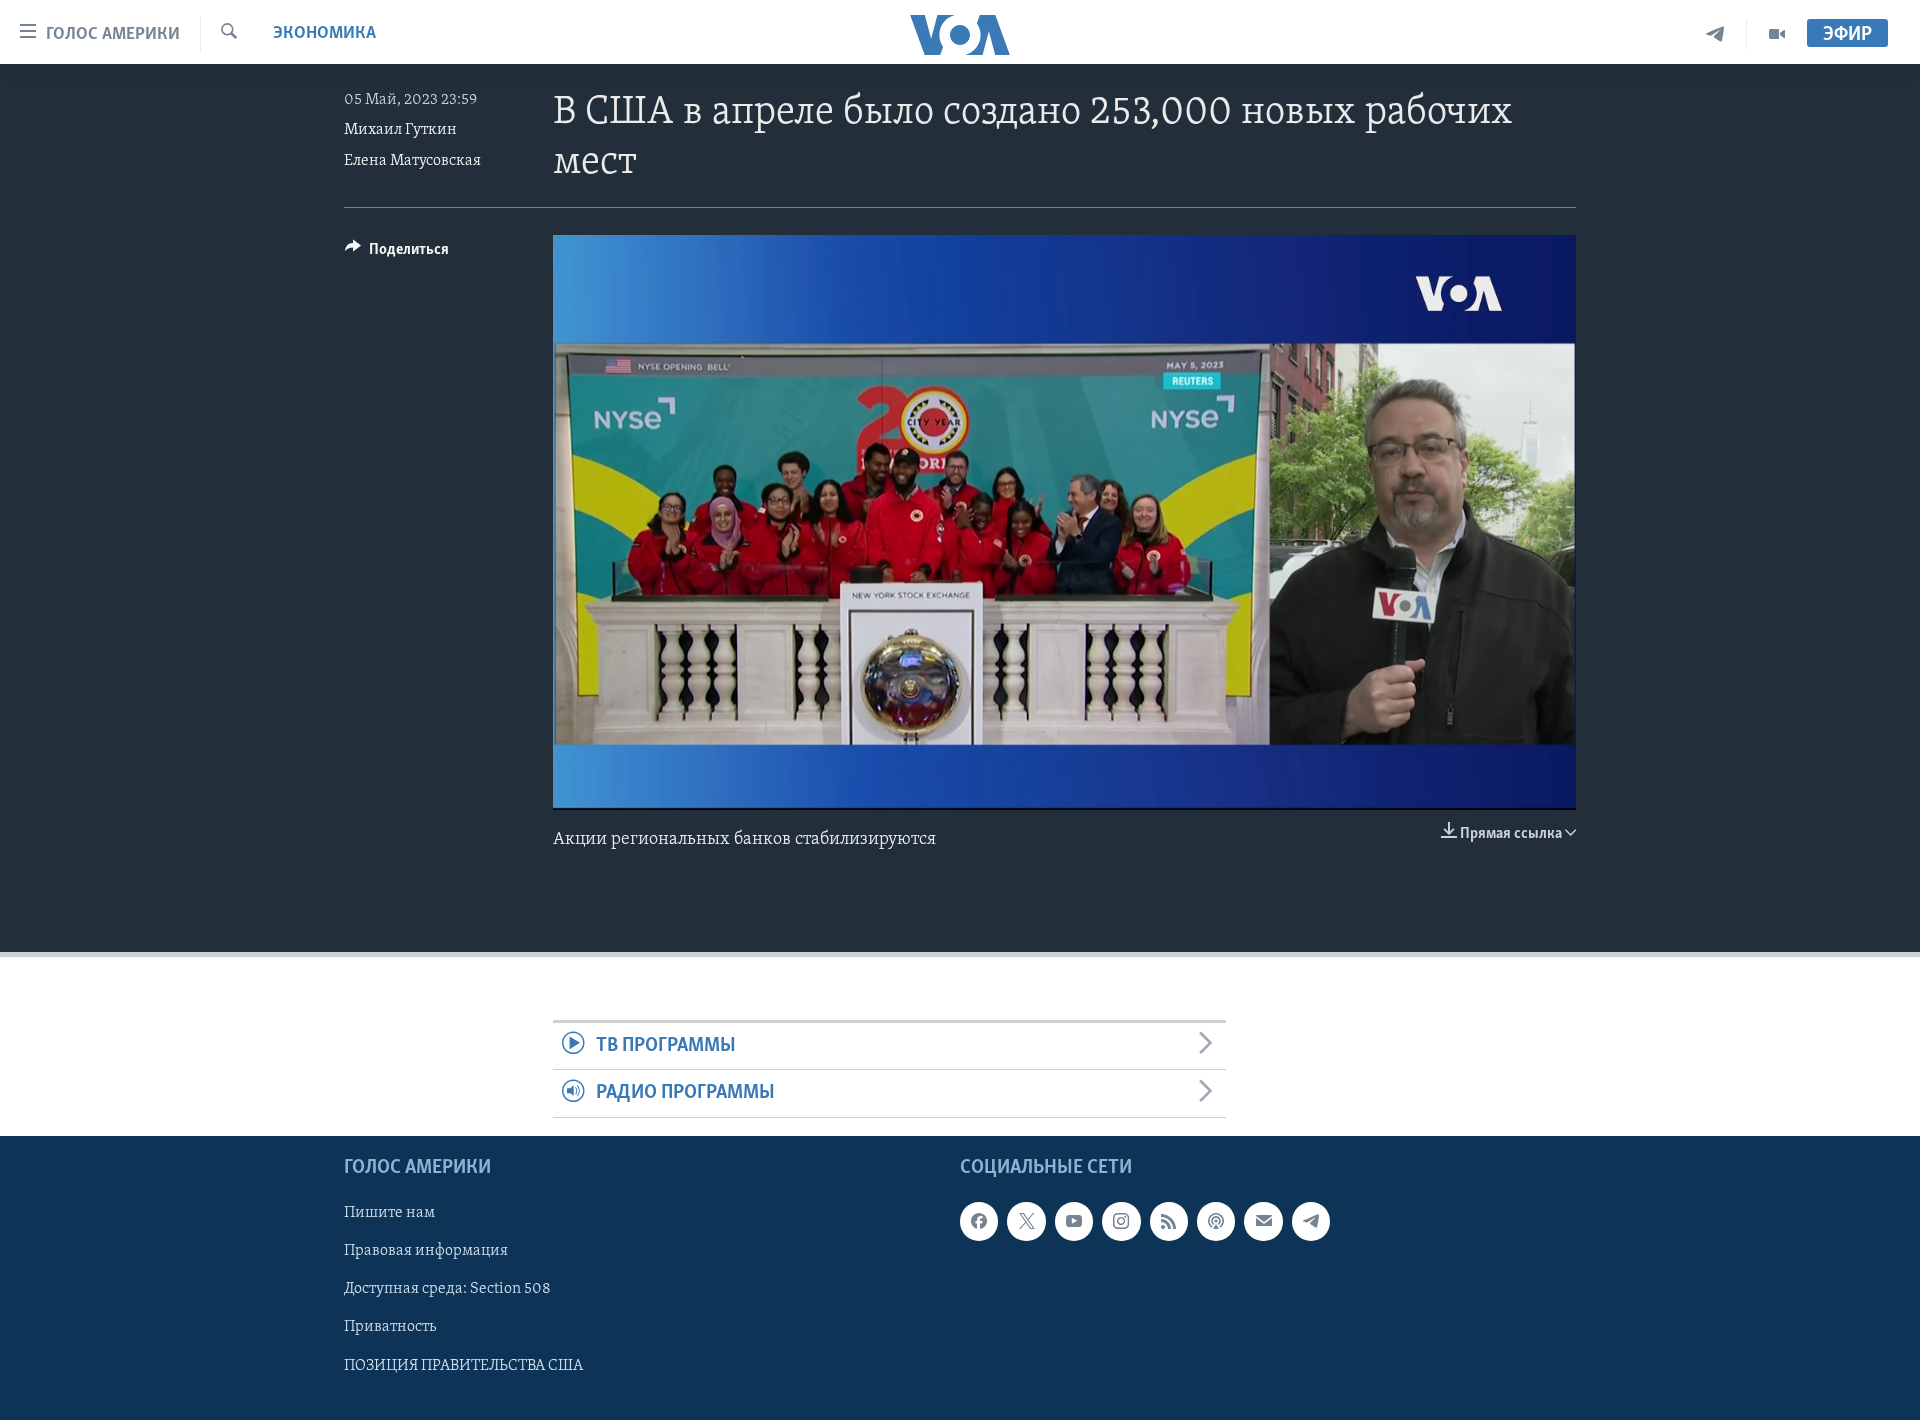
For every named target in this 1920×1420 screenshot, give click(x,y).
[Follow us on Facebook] (979, 1221)
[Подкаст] (1216, 1221)
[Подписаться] (1263, 1221)
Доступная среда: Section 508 (447, 1289)
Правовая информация (426, 1251)
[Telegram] (1715, 34)
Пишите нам (389, 1213)
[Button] (397, 254)
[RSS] (1169, 1221)
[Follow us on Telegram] (1311, 1221)
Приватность (390, 1327)
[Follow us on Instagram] (1121, 1221)
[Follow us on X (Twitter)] (1026, 1221)
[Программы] (1777, 34)
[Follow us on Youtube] (1074, 1221)
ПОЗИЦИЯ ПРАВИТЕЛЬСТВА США (463, 1365)
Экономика (324, 34)
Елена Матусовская (412, 161)
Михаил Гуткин (400, 130)
